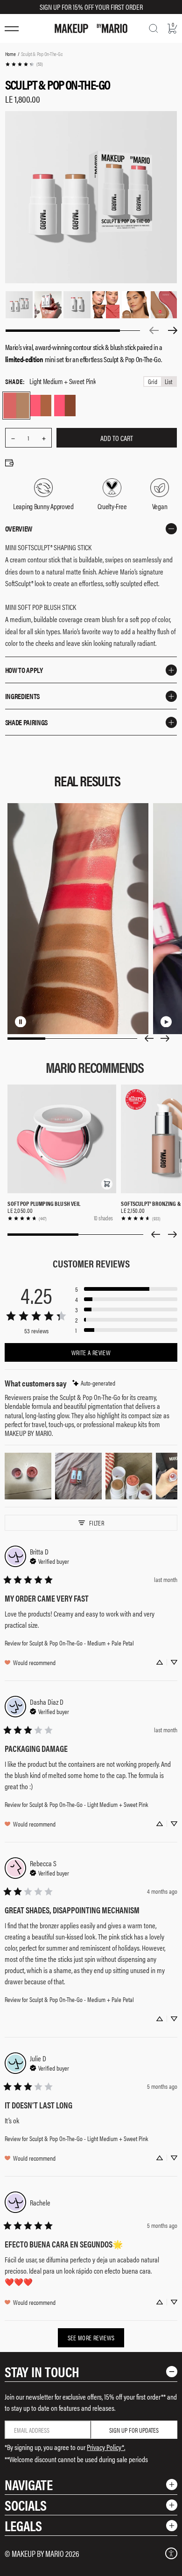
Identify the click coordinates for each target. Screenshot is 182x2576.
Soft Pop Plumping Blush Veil (44, 1203)
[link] (24, 64)
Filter (97, 1523)
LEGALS (23, 2525)
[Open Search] (154, 28)
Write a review (91, 1352)
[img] (94, 1383)
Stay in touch (42, 2371)
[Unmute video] (49, 1022)
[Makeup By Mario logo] (91, 28)
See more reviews (91, 2338)
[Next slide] (165, 1038)
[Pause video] (34, 1022)
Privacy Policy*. (106, 2447)
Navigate (29, 2484)
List (168, 381)
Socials (26, 2505)
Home (10, 54)
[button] (107, 1184)
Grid (153, 381)
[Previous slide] (149, 1038)
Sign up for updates (134, 2430)
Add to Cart (117, 438)
